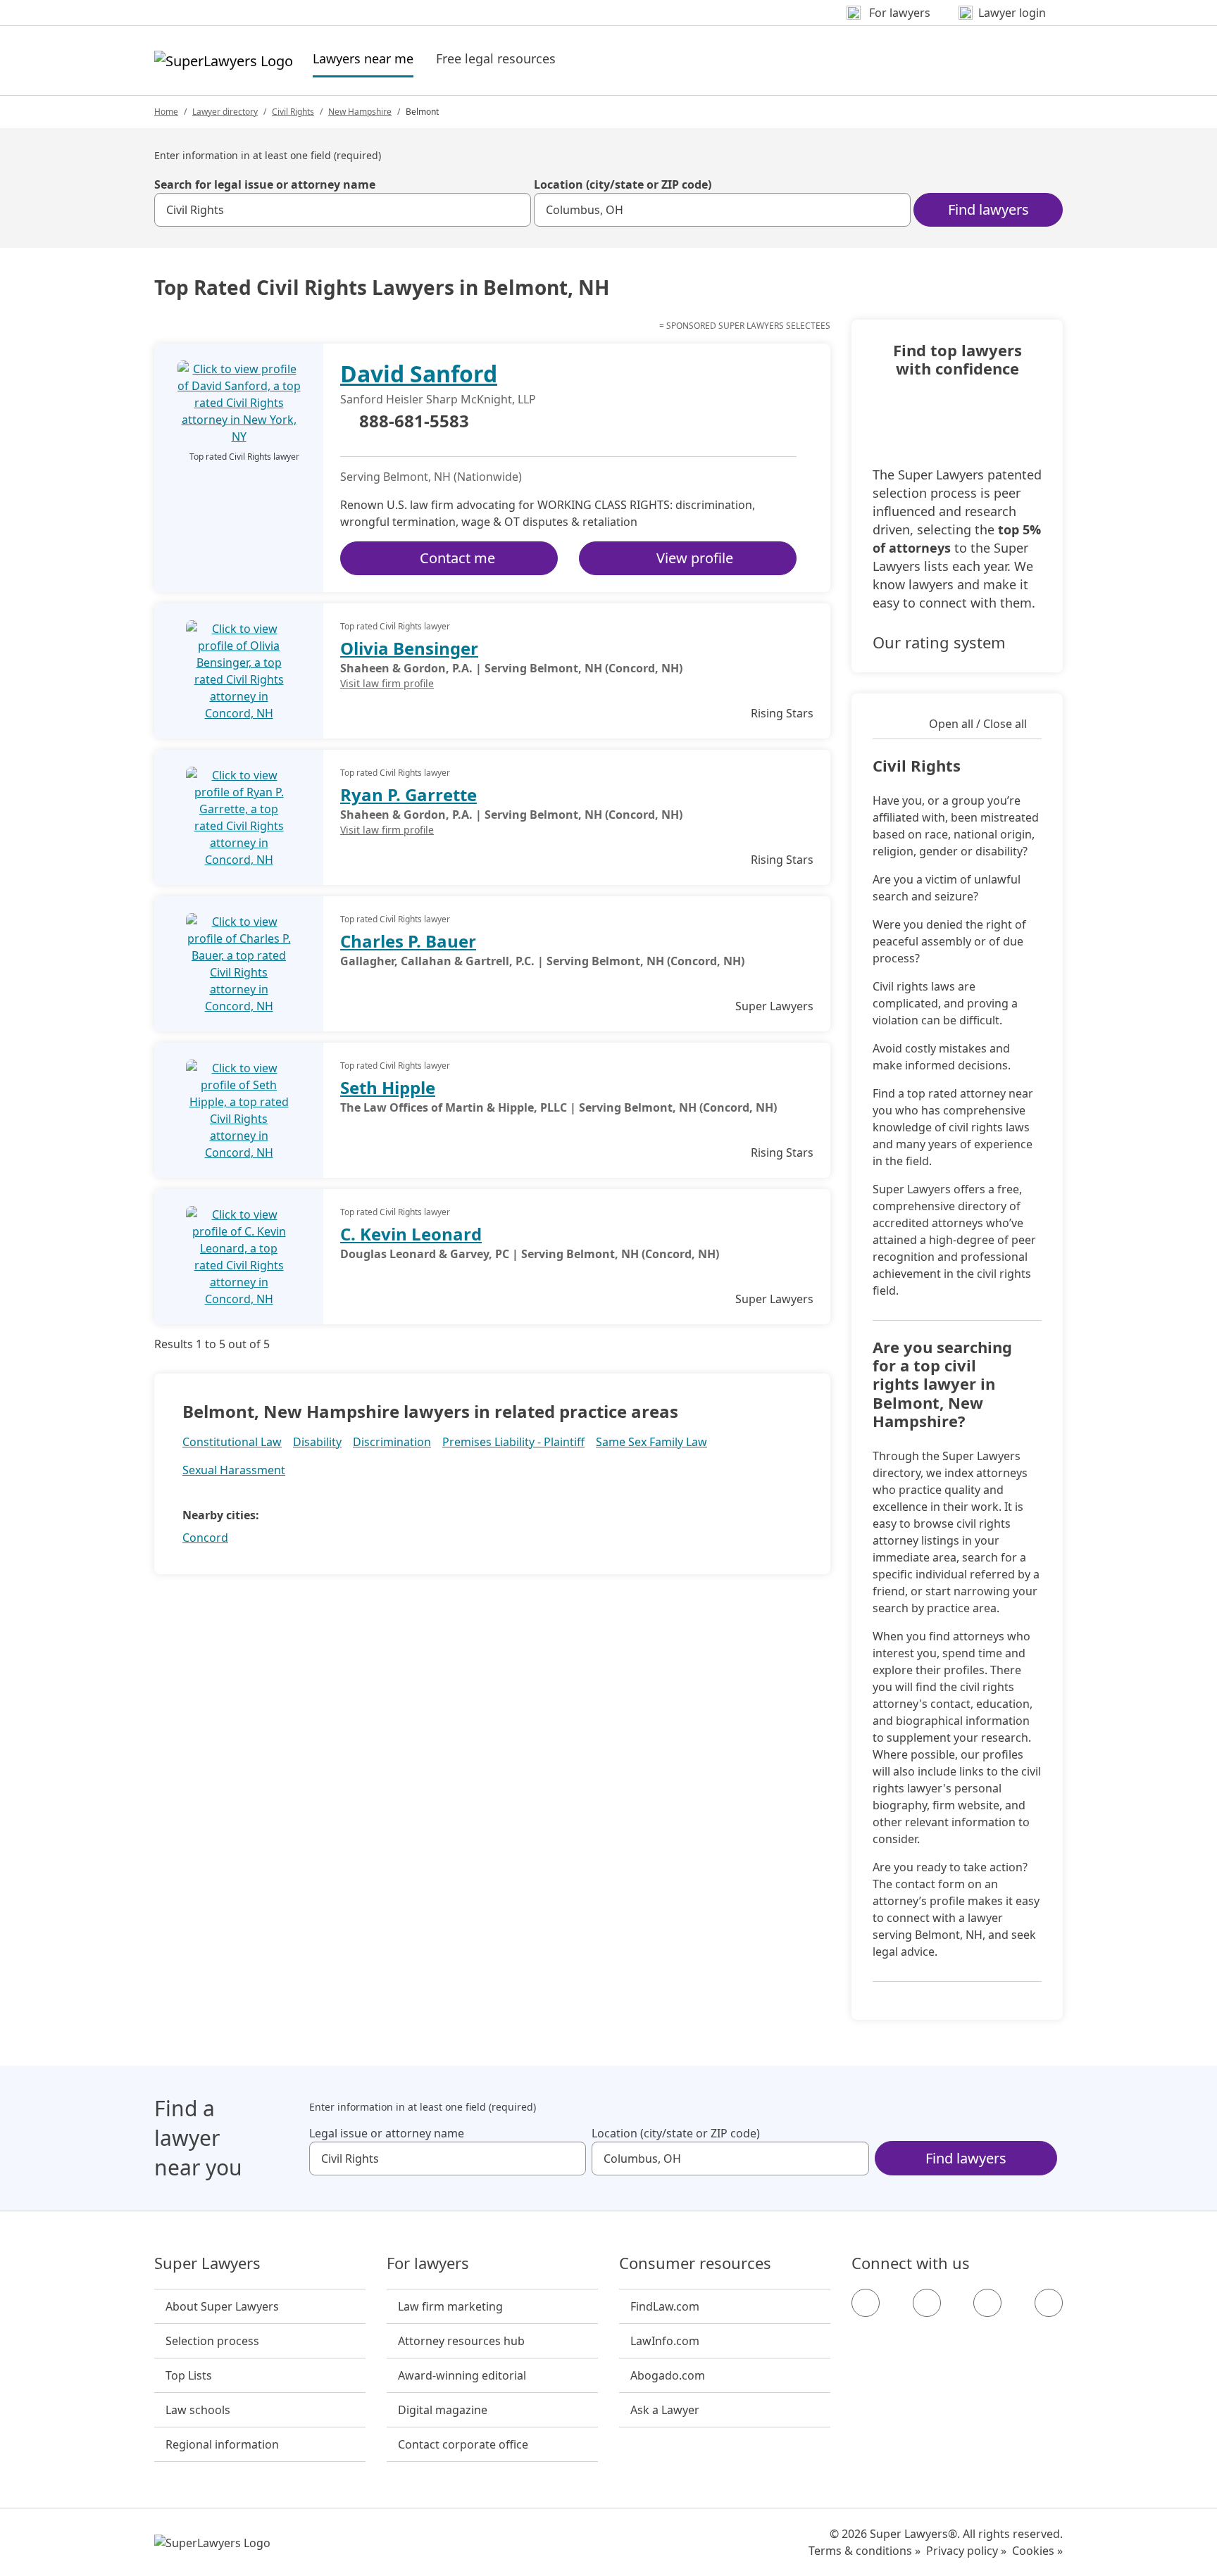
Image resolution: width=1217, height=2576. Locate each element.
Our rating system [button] (939, 642)
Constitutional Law (232, 1442)
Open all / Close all (978, 724)
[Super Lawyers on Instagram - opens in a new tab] (927, 2303)
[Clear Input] (514, 210)
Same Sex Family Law (651, 1442)
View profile (695, 558)
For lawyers (428, 2263)
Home (166, 112)
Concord (205, 1538)
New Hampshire (360, 112)
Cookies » (1037, 2551)
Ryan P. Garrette (408, 794)
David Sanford (419, 373)
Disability (317, 1442)
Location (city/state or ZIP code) (623, 184)
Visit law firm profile (387, 683)
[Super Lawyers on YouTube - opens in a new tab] (987, 2303)
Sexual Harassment (234, 1470)
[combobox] (343, 210)
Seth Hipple (388, 1087)
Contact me (457, 558)
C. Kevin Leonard (411, 1234)
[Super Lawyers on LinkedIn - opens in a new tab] (1049, 2303)
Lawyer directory (225, 112)
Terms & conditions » (865, 2551)
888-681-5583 (414, 422)
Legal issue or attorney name (387, 2133)
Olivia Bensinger (409, 648)
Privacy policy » (966, 2551)
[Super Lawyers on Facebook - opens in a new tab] (866, 2303)
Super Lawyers (207, 2263)
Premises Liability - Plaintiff (513, 1442)
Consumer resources (695, 2263)
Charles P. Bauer (408, 941)
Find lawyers (988, 209)
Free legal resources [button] (496, 58)
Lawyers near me (363, 58)
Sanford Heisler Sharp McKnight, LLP (438, 399)
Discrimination (392, 1442)
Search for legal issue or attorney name (265, 184)
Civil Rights (293, 112)
